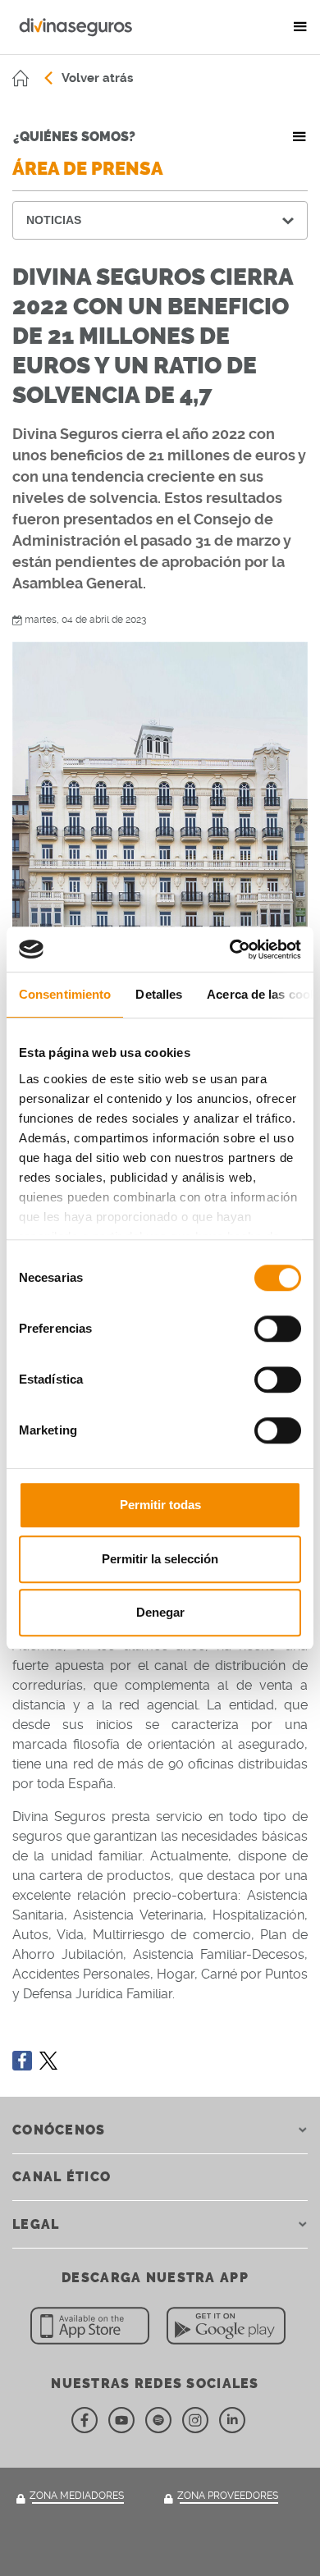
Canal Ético (62, 2177)
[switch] (278, 1329)
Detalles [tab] (159, 994)
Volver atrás (97, 78)
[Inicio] (21, 78)
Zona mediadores (77, 2496)
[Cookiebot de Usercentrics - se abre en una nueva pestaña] (230, 949)
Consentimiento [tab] (65, 994)
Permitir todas (160, 1505)
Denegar (160, 1612)
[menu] (300, 27)
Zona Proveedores (228, 2496)
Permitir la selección (160, 1559)
